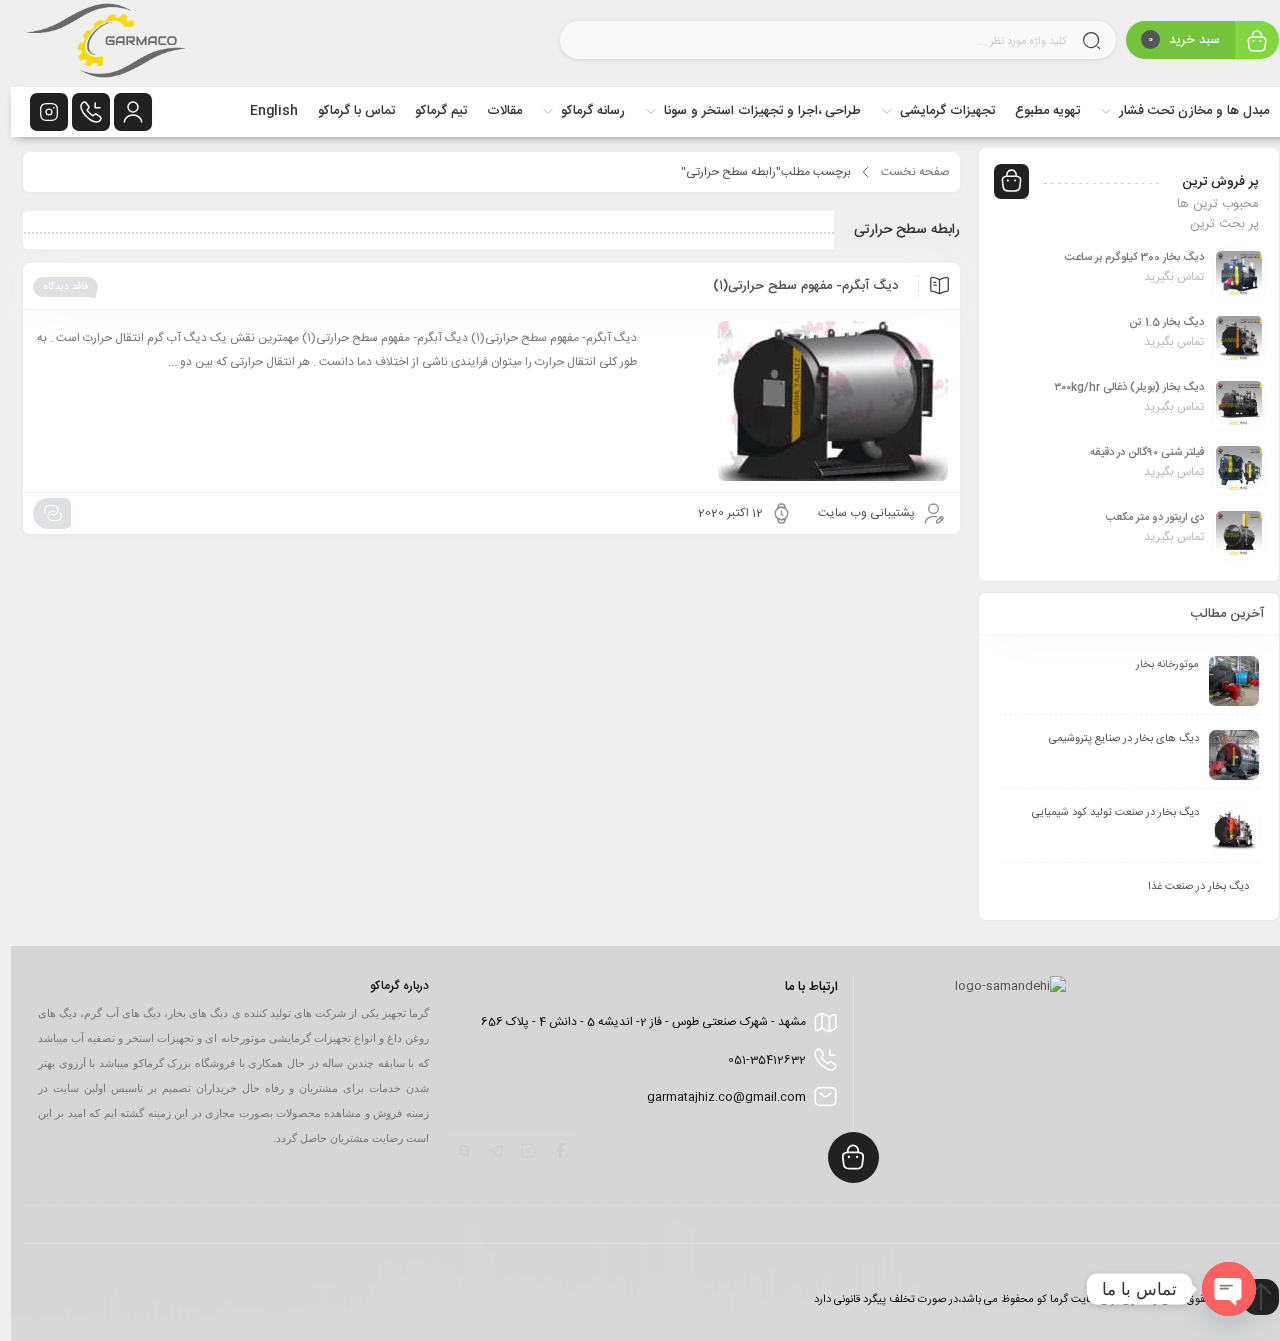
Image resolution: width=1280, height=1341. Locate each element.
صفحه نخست (904, 172)
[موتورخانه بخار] (1223, 681)
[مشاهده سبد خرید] (1246, 42)
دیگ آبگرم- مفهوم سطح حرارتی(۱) (794, 286)
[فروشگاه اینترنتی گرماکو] (95, 43)
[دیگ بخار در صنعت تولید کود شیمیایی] (1223, 829)
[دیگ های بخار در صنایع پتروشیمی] (1223, 755)
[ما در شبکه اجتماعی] (38, 112)
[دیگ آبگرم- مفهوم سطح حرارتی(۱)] (792, 401)
